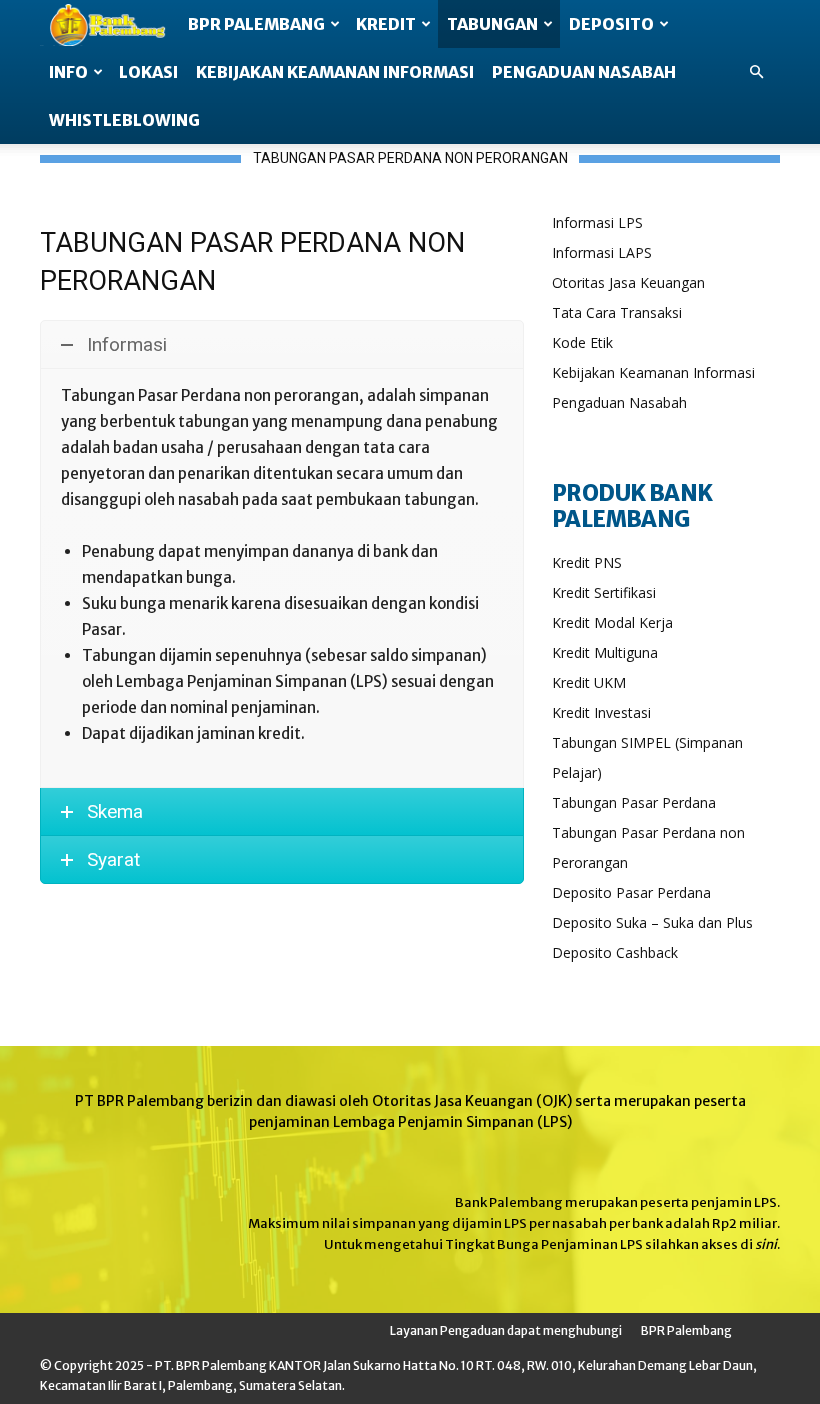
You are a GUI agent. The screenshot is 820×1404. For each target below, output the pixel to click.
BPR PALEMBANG (256, 24)
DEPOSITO (611, 24)
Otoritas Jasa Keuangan (628, 282)
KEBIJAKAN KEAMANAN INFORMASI (335, 72)
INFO (68, 72)
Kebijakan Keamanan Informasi (653, 372)
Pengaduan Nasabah (619, 402)
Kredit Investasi (601, 712)
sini (766, 1244)
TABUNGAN (492, 24)
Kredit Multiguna (605, 652)
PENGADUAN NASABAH (584, 72)
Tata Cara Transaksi (617, 312)
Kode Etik (582, 342)
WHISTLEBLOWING (124, 120)
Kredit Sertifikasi (604, 592)
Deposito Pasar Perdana (631, 892)
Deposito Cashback (615, 952)
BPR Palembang (686, 1330)
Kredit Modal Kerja (612, 622)
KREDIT (386, 24)
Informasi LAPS (602, 252)
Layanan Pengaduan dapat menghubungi (506, 1330)
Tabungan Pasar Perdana (634, 802)
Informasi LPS (597, 222)
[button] (756, 72)
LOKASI (148, 72)
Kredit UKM (589, 682)
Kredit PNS (587, 562)
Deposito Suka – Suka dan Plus (652, 922)
